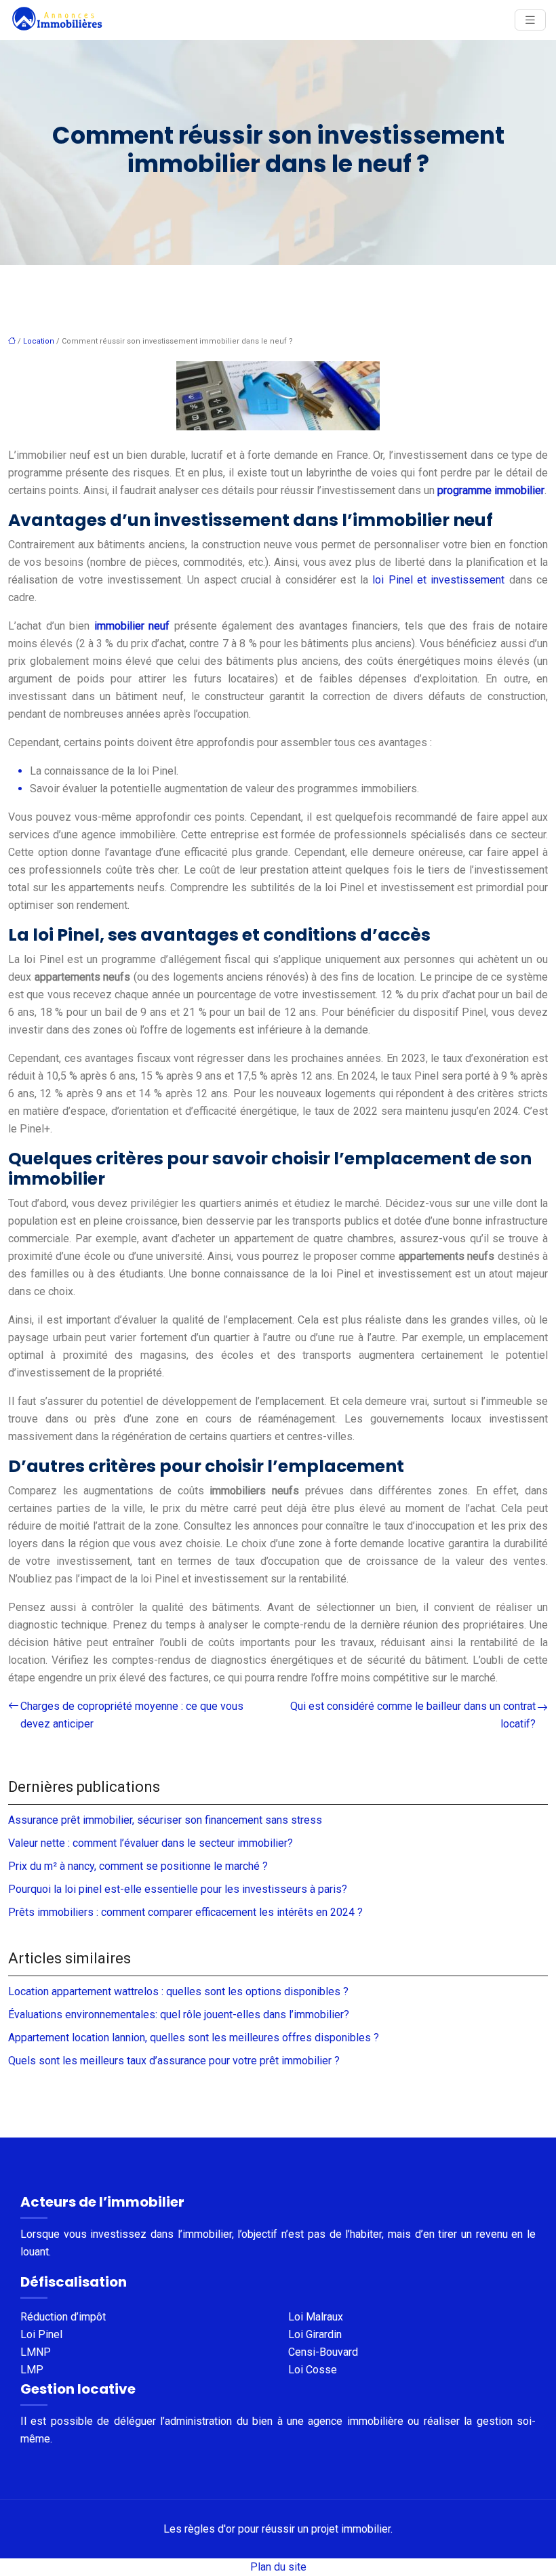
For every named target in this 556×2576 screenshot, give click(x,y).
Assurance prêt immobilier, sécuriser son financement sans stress (165, 1820)
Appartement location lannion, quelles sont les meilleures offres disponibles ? (194, 2038)
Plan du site (278, 2567)
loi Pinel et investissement (438, 580)
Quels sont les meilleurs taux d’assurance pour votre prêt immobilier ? (174, 2061)
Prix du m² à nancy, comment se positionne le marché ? (138, 1866)
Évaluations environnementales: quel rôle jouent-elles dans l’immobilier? (179, 2015)
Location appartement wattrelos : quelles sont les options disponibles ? (178, 1991)
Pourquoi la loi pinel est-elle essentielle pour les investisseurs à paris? (178, 1889)
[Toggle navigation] (530, 20)
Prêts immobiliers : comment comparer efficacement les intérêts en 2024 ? (185, 1912)
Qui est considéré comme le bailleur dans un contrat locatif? (413, 1715)
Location (39, 341)
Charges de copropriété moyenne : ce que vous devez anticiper (132, 1715)
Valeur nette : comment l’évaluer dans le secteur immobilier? (151, 1843)
